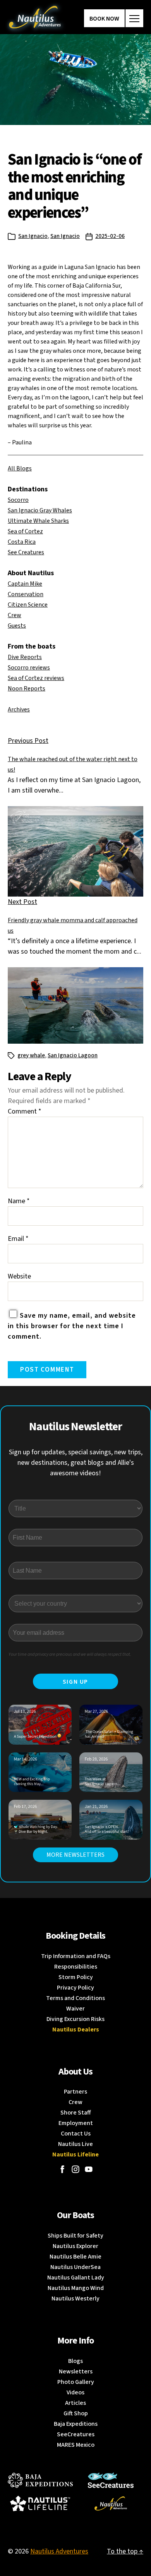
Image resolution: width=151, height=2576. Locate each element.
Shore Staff (76, 2113)
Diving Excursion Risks (75, 2019)
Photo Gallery (76, 2382)
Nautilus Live (75, 2144)
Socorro (18, 500)
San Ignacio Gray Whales (40, 510)
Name (19, 1201)
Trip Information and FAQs (76, 1956)
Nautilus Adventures (59, 2551)
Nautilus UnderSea (75, 2267)
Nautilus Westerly (75, 2298)
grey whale (31, 1056)
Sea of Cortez (25, 531)
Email (18, 1239)
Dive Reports (25, 657)
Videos (75, 2392)
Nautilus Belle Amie (75, 2257)
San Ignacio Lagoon (73, 1056)
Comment (25, 1111)
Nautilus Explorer (75, 2246)
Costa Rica (22, 542)
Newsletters (76, 2371)
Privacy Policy (75, 1988)
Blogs (75, 2361)
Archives (19, 709)
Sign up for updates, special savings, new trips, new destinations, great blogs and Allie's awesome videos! (76, 1463)
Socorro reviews (29, 668)
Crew (15, 615)
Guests (17, 626)
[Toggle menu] (134, 18)
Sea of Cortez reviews (36, 678)
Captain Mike (25, 584)
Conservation (26, 594)
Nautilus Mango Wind (76, 2288)
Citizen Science (28, 605)
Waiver (75, 2009)
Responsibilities (76, 1967)
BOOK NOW (104, 19)
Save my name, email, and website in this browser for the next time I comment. (72, 1326)
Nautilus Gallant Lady (76, 2278)
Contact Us (76, 2134)
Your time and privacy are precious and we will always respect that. (70, 1654)
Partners (75, 2092)
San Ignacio (33, 236)
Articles (75, 2403)
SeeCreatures (76, 2434)
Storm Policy (76, 1977)
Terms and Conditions (75, 1998)
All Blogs (20, 468)
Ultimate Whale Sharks (38, 521)
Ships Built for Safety (75, 2236)
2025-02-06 (110, 236)
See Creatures (26, 552)
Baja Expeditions (76, 2424)
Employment (76, 2123)
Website (19, 1276)
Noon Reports (27, 689)
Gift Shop (76, 2413)
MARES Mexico (76, 2445)
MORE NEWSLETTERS (75, 1855)
